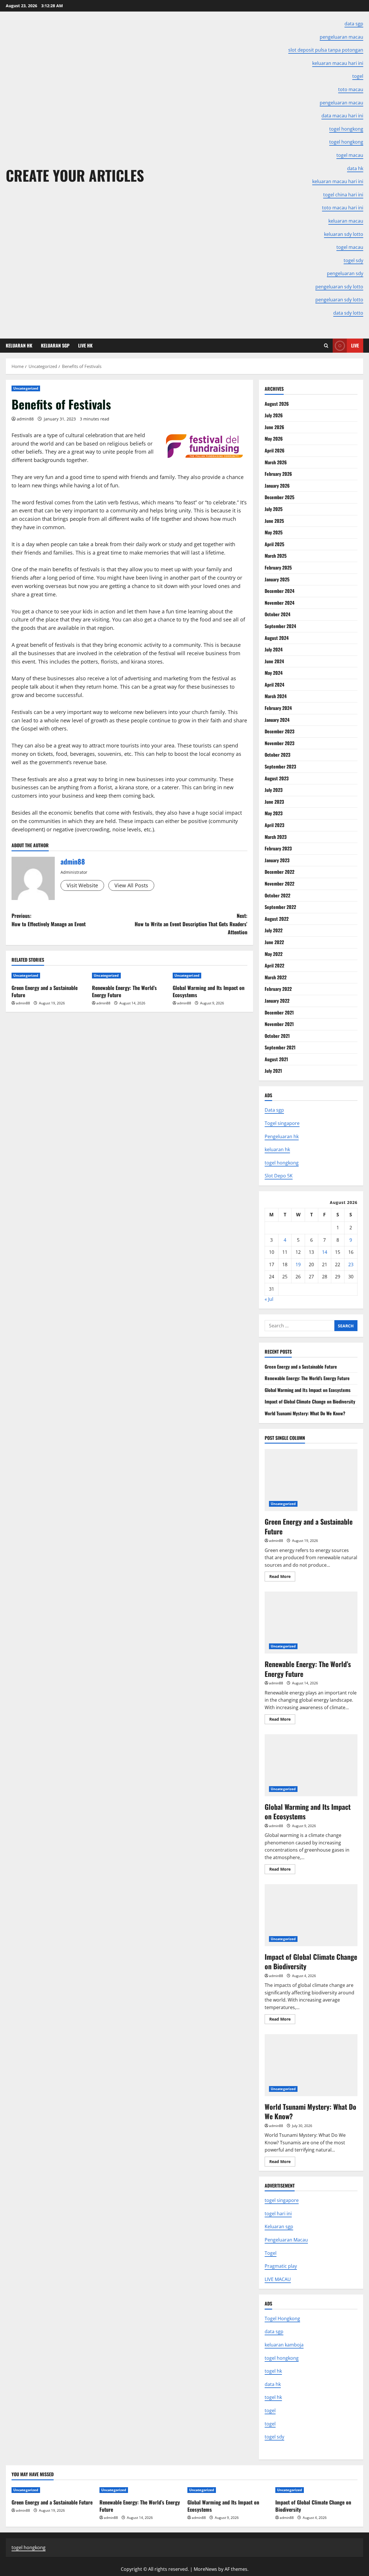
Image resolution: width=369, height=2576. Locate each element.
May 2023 (274, 813)
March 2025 (276, 556)
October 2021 (277, 1036)
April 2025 (274, 544)
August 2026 (277, 404)
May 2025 (274, 532)
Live (355, 345)
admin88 (25, 419)
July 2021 (273, 1071)
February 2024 (278, 708)
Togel (271, 2253)
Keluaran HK (19, 345)
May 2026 (274, 439)
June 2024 (274, 661)
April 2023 (274, 825)
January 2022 (277, 1001)
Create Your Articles (75, 175)
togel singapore (282, 2200)
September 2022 (280, 907)
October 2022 (277, 895)
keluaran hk (277, 1149)
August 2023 (277, 778)
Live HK (85, 345)
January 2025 (277, 579)
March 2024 (276, 696)
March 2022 (276, 977)
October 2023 (277, 755)
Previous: (49, 920)
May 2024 (274, 673)
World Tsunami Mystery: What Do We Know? (305, 1413)
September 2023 (280, 766)
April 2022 (274, 965)
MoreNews (205, 2569)
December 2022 (279, 872)
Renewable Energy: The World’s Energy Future (124, 991)
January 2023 (277, 860)
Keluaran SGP (55, 345)
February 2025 (278, 568)
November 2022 (279, 884)
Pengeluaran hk (282, 1136)
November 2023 (279, 743)
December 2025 (279, 497)
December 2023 (279, 731)
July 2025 (274, 509)
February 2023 (278, 848)
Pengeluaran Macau (286, 2240)
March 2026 (276, 462)
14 (325, 1252)
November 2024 (279, 603)
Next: (191, 924)
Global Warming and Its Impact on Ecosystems (209, 991)
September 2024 (280, 626)
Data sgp (274, 1110)
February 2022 (278, 989)
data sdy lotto (348, 313)
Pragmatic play (281, 2266)
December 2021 (279, 1012)
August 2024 (277, 638)
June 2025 (274, 521)
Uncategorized (26, 388)
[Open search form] (326, 346)
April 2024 (274, 685)
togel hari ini (278, 2214)
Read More (282, 1577)
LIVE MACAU (278, 2279)
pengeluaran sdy (345, 273)
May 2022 (274, 954)
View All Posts (131, 885)
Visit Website (82, 885)
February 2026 (278, 474)
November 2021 (279, 1024)
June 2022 (274, 942)
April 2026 (275, 450)
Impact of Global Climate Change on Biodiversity (310, 1401)
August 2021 (276, 1059)
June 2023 (274, 802)
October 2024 (277, 614)
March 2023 (276, 837)
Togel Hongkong (282, 2318)
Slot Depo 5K (279, 1176)
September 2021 (280, 1047)
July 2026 (274, 415)
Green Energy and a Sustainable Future (45, 991)
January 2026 (277, 486)
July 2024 (274, 649)
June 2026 (274, 427)
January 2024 (277, 720)
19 (298, 1264)
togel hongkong (282, 1163)
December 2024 (279, 591)
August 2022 (277, 919)
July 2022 (274, 930)
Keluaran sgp (279, 2226)
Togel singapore (282, 1123)
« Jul (269, 1299)
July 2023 (274, 790)
